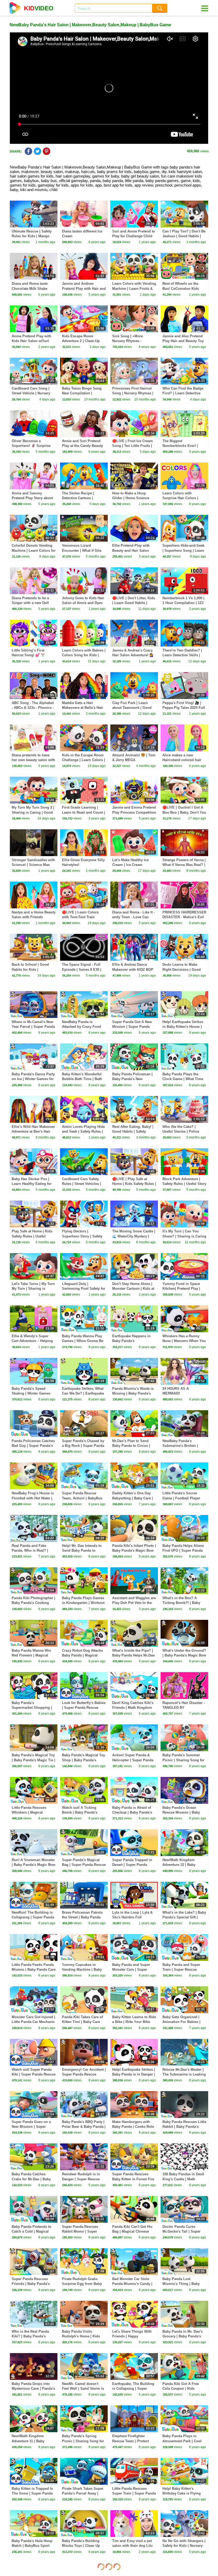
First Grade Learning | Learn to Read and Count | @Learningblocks (83, 812)
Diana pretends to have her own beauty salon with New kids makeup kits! (33, 760)
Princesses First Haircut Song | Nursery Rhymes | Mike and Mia (133, 393)
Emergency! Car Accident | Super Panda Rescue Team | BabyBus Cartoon (84, 2074)
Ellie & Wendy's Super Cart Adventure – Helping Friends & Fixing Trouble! (33, 1341)
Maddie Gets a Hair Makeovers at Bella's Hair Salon (83, 708)
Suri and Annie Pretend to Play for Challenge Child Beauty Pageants (134, 236)
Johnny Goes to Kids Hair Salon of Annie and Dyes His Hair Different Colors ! (83, 603)
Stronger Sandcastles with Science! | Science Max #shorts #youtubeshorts (33, 865)
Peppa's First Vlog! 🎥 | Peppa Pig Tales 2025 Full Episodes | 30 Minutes (184, 708)
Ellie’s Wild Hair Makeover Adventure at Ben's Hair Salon (33, 1131)
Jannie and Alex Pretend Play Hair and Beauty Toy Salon (183, 341)
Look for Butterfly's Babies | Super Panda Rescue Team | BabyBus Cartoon (84, 1708)
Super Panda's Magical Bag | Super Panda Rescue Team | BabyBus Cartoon (84, 1865)
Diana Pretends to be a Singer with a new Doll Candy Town (30, 603)
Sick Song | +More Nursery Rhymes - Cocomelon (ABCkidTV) (132, 341)
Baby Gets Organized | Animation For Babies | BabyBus (181, 2022)
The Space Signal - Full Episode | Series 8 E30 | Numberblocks (82, 969)
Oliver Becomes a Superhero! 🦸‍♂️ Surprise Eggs (31, 446)
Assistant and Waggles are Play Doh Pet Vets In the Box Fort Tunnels (134, 1603)
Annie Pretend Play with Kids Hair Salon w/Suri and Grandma (32, 341)
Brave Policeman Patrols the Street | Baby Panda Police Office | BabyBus (82, 1917)
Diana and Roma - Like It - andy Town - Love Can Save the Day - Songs (133, 917)
